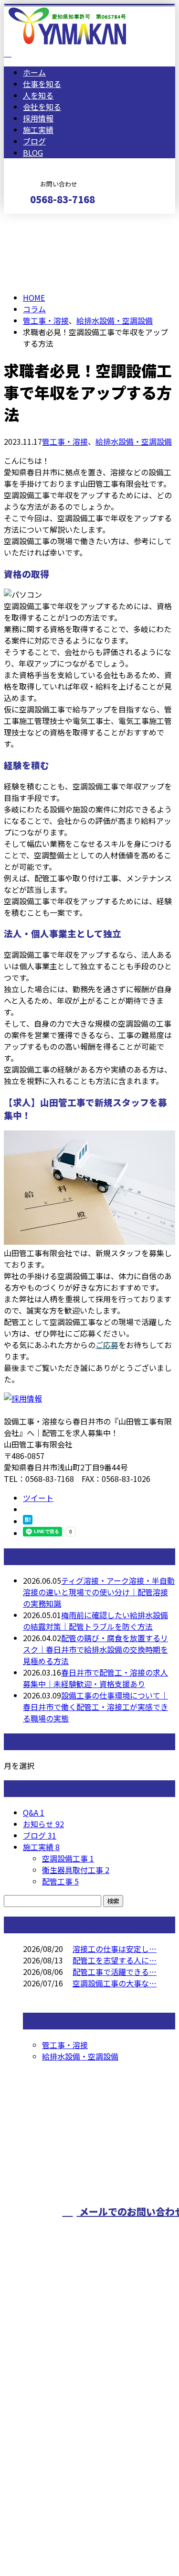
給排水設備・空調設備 (115, 320)
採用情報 (38, 118)
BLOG (33, 153)
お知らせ (43, 1824)
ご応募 (107, 1345)
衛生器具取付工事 (76, 1870)
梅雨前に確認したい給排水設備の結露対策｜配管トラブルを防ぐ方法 (95, 1621)
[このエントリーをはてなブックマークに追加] (28, 1521)
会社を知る (42, 107)
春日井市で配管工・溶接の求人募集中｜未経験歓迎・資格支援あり (95, 1678)
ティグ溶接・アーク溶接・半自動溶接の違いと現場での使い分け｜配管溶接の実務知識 (99, 1592)
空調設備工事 (68, 1858)
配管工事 (60, 1881)
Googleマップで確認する (50, 2464)
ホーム (34, 72)
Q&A (34, 1812)
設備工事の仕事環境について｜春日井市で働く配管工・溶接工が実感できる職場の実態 (95, 1707)
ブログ (34, 141)
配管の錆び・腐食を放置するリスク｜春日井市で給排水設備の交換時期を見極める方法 (95, 1649)
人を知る (38, 95)
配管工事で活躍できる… (115, 1972)
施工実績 (38, 130)
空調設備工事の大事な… (115, 1983)
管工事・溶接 (46, 320)
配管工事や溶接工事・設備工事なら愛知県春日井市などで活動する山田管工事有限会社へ (85, 2401)
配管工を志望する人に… (115, 1960)
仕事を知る (42, 84)
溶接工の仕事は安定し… (115, 1949)
